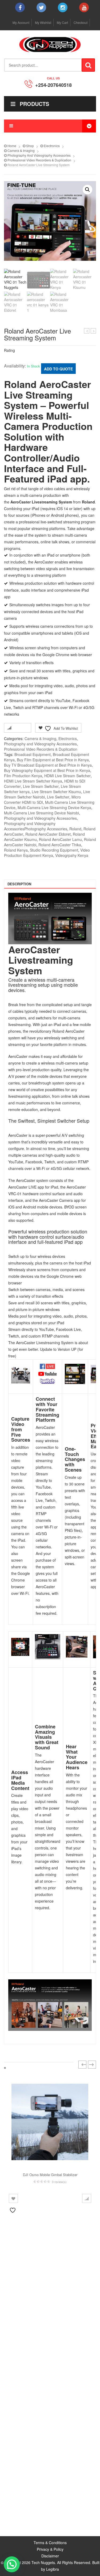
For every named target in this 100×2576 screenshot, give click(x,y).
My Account (21, 22)
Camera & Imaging (21, 150)
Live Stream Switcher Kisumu (56, 792)
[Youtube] (84, 7)
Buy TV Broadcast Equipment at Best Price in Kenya (48, 765)
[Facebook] (20, 7)
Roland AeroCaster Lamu (60, 839)
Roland (75, 829)
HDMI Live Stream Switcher (67, 776)
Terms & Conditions (50, 2543)
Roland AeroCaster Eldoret (48, 834)
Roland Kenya (16, 850)
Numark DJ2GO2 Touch (93, 331)
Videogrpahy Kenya (72, 855)
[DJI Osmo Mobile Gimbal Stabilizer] (50, 2122)
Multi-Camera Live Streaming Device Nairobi (41, 813)
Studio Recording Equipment (54, 850)
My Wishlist (43, 22)
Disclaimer (50, 2556)
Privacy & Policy (50, 2549)
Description (19, 884)
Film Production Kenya (23, 776)
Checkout (81, 22)
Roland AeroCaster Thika (60, 845)
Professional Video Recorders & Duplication (39, 160)
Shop (30, 146)
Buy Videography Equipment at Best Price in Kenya (47, 770)
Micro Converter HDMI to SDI (42, 800)
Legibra (53, 2569)
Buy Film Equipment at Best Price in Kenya (53, 760)
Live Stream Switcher (41, 786)
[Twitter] (41, 7)
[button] (87, 190)
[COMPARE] (87, 2198)
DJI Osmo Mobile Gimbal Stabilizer (50, 2175)
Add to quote (58, 369)
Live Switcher (58, 797)
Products (34, 104)
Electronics (52, 146)
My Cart (62, 22)
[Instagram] (63, 7)
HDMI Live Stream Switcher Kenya (33, 781)
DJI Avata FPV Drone (87, 331)
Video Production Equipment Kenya (47, 853)
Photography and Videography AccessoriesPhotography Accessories (36, 826)
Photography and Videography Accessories (39, 155)
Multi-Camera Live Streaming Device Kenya (54, 808)
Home (12, 146)
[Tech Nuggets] (50, 44)
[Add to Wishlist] (13, 2198)
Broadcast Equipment (33, 754)
